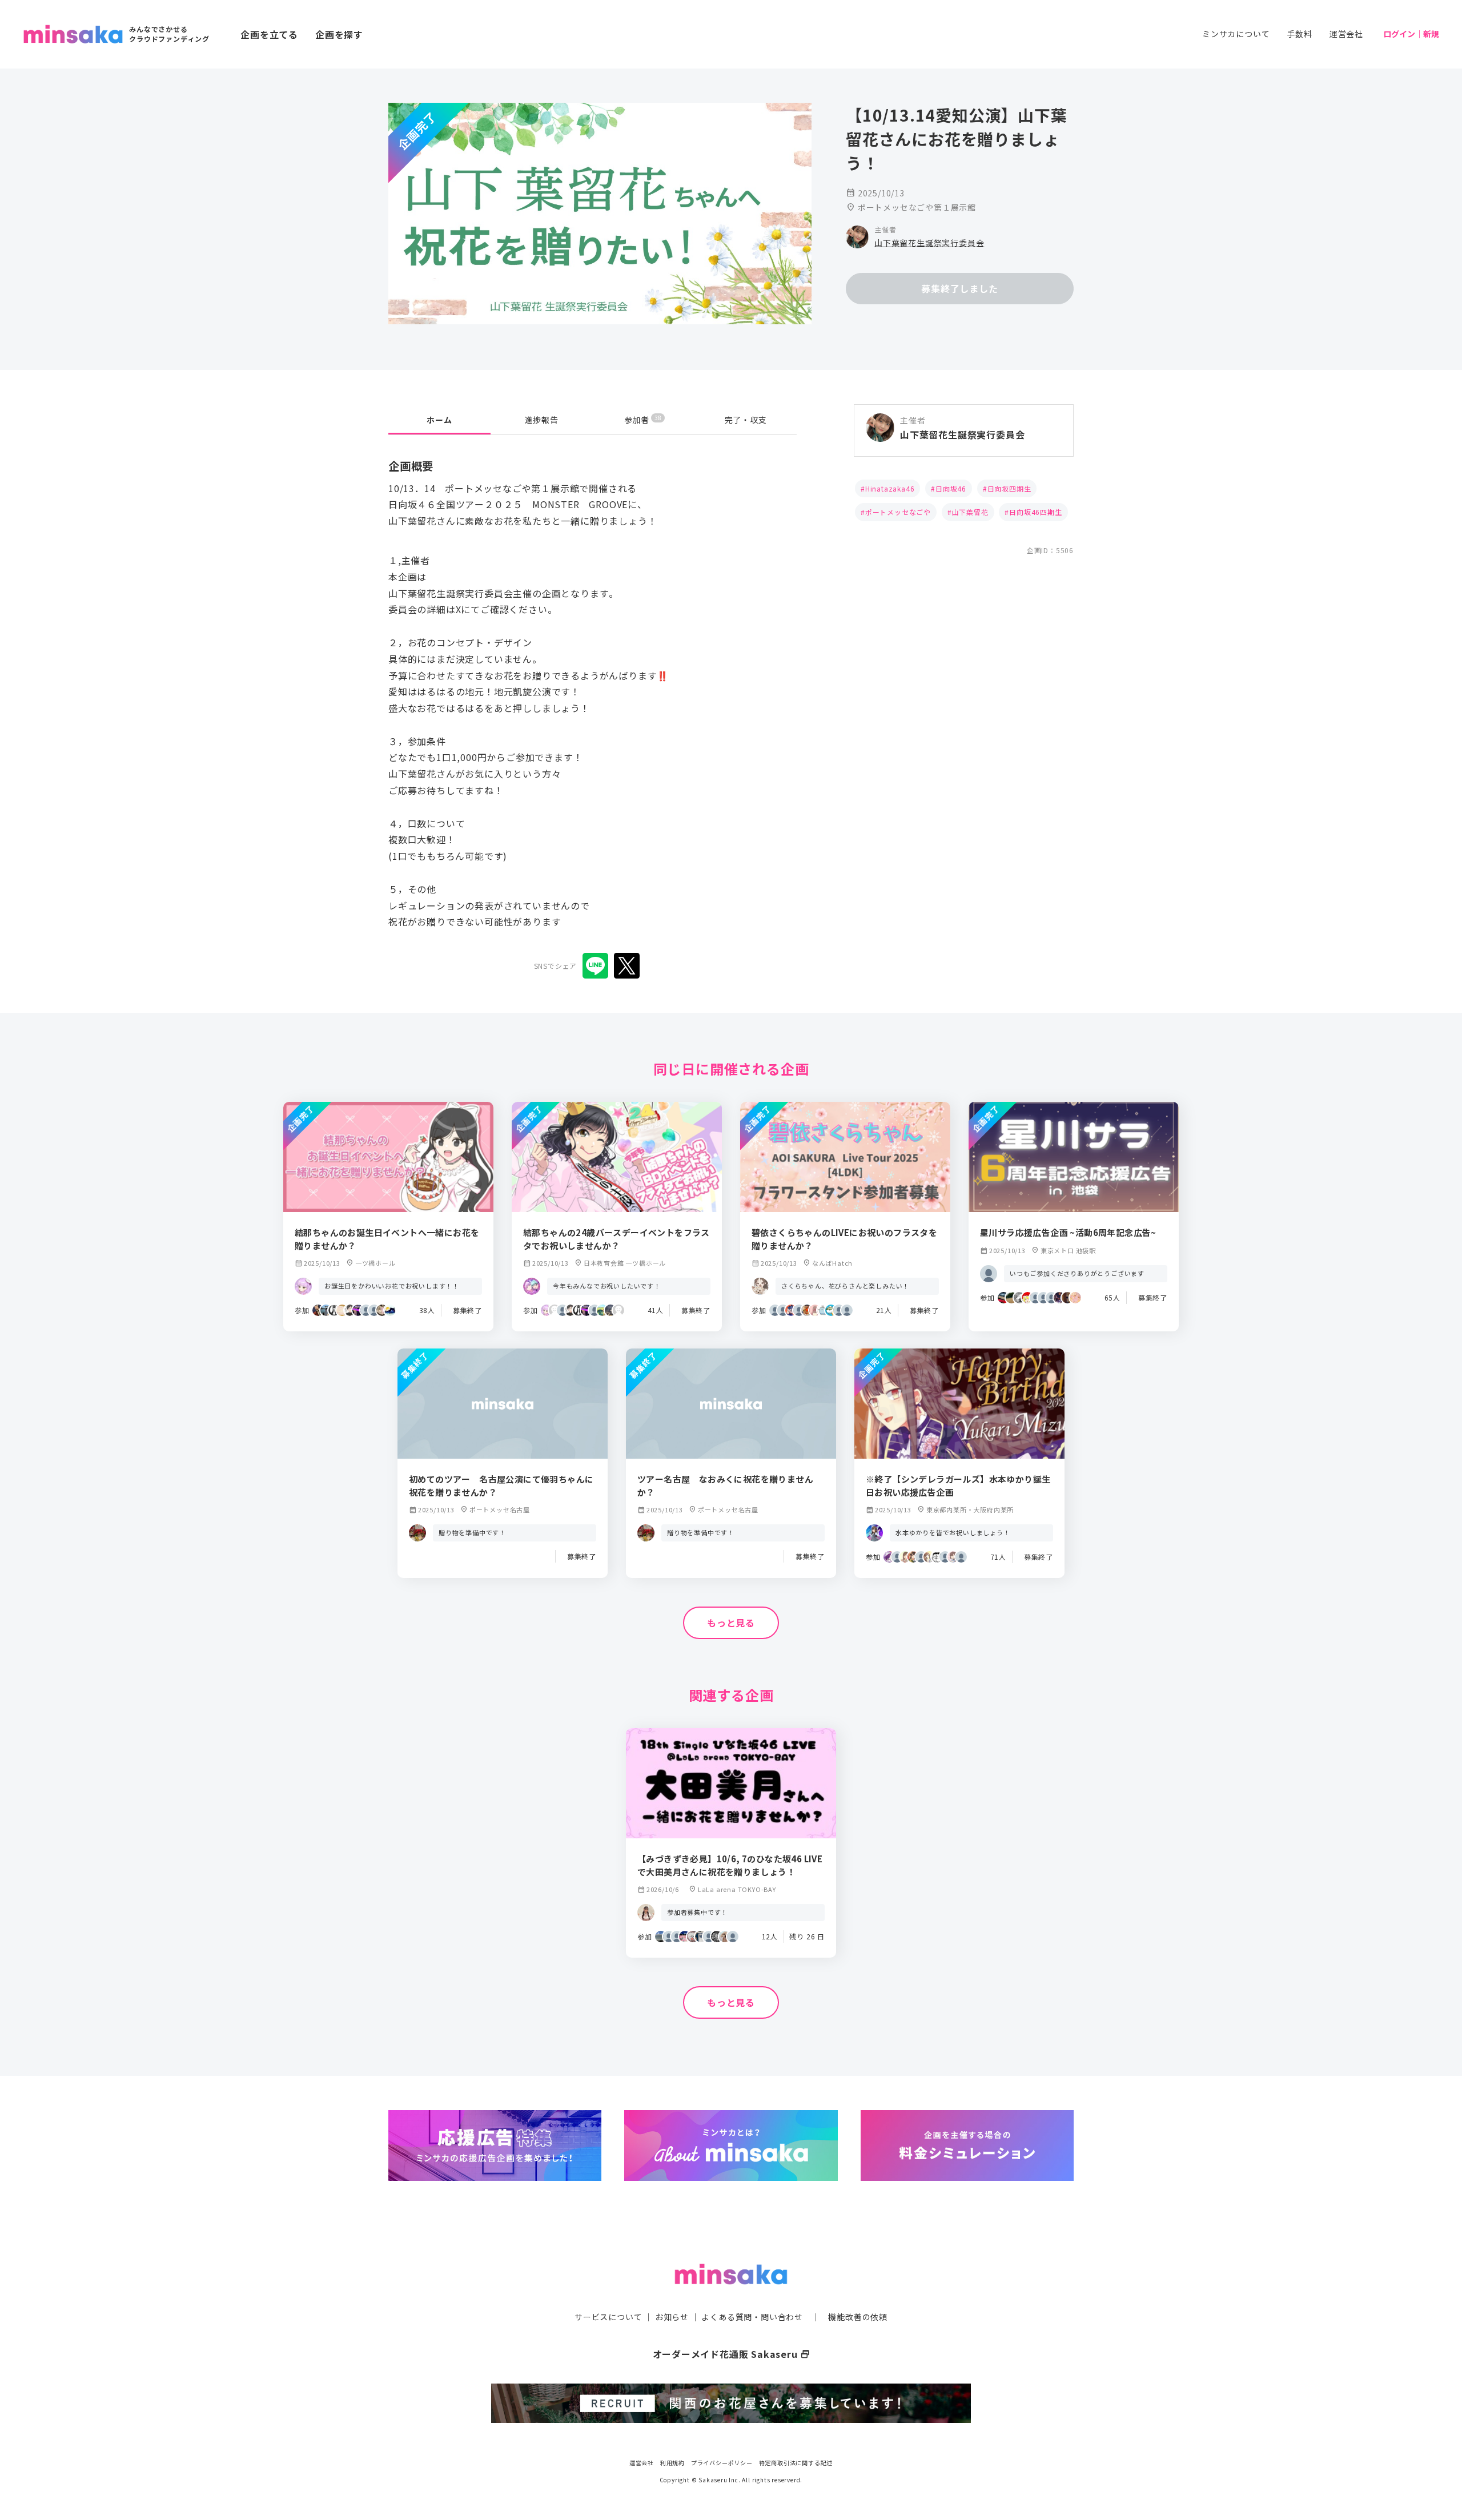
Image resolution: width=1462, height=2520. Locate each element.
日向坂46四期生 (1035, 512)
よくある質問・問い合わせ (752, 2317)
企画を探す (339, 34)
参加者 (643, 419)
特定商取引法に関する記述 (796, 2463)
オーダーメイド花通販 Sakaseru (731, 2354)
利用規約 (672, 2463)
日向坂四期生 (1009, 488)
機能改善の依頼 (858, 2317)
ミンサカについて (1236, 34)
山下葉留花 (970, 512)
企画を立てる (269, 34)
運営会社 (1346, 34)
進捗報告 (542, 420)
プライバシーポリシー (722, 2463)
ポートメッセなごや (898, 512)
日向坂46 (951, 488)
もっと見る (731, 1623)
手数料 (1299, 34)
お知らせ (672, 2317)
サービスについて (608, 2317)
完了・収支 (746, 420)
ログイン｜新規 (1411, 34)
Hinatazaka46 (890, 488)
